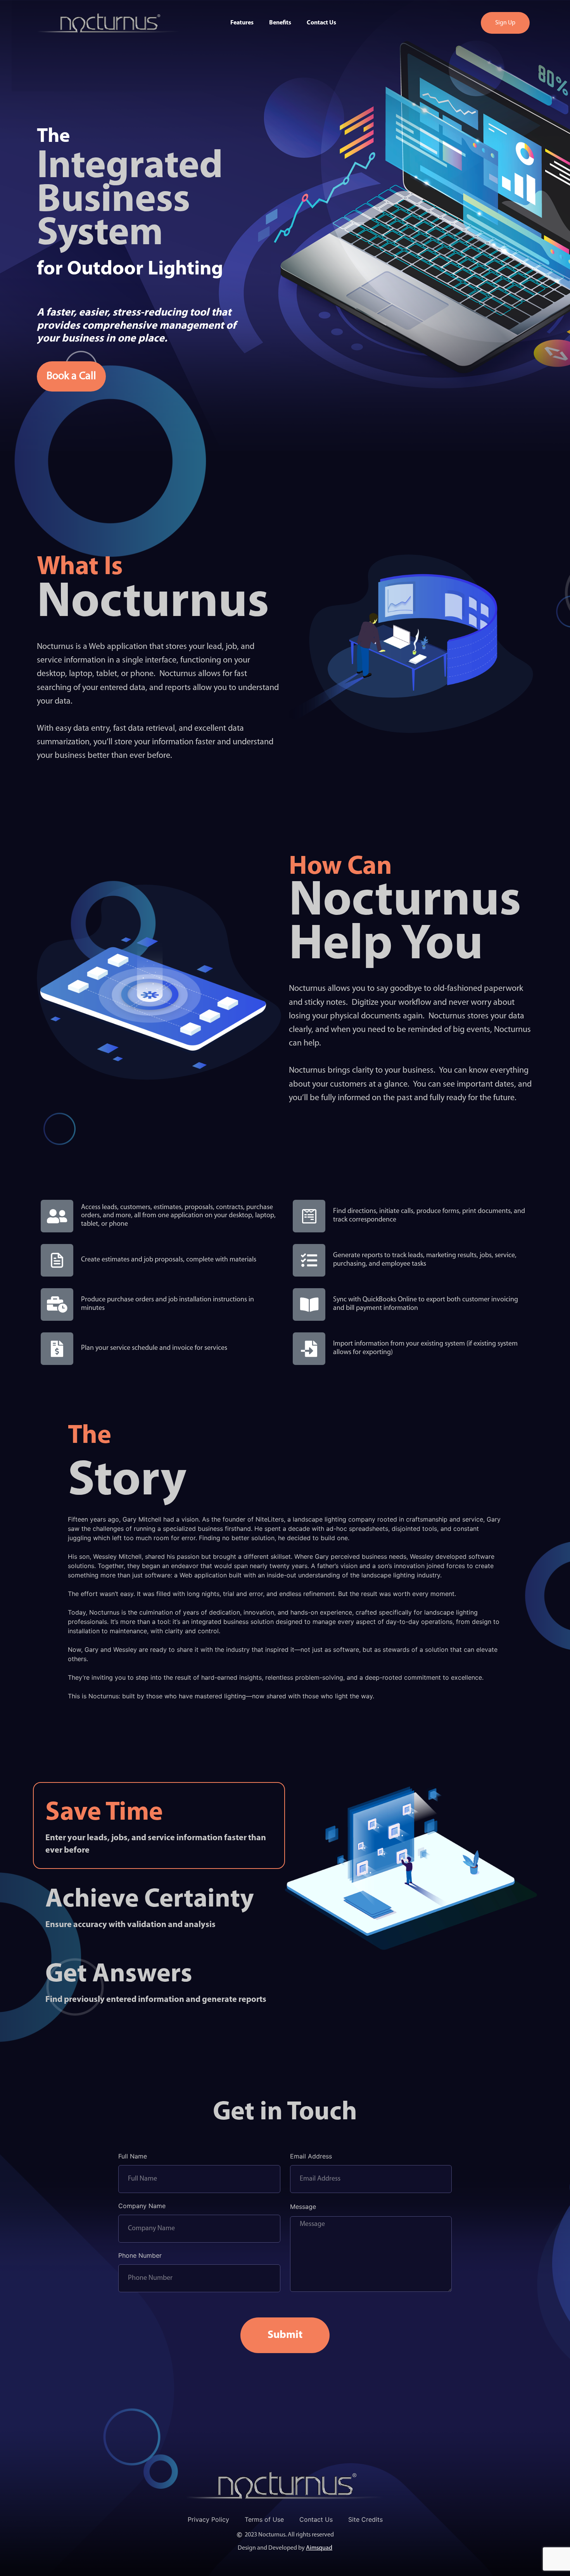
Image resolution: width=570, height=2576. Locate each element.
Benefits (280, 23)
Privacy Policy (208, 2519)
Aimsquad (319, 2548)
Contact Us (321, 23)
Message (303, 2207)
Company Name (142, 2206)
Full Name (133, 2157)
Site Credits (365, 2519)
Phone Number (140, 2256)
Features (242, 23)
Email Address (311, 2157)
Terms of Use (264, 2519)
